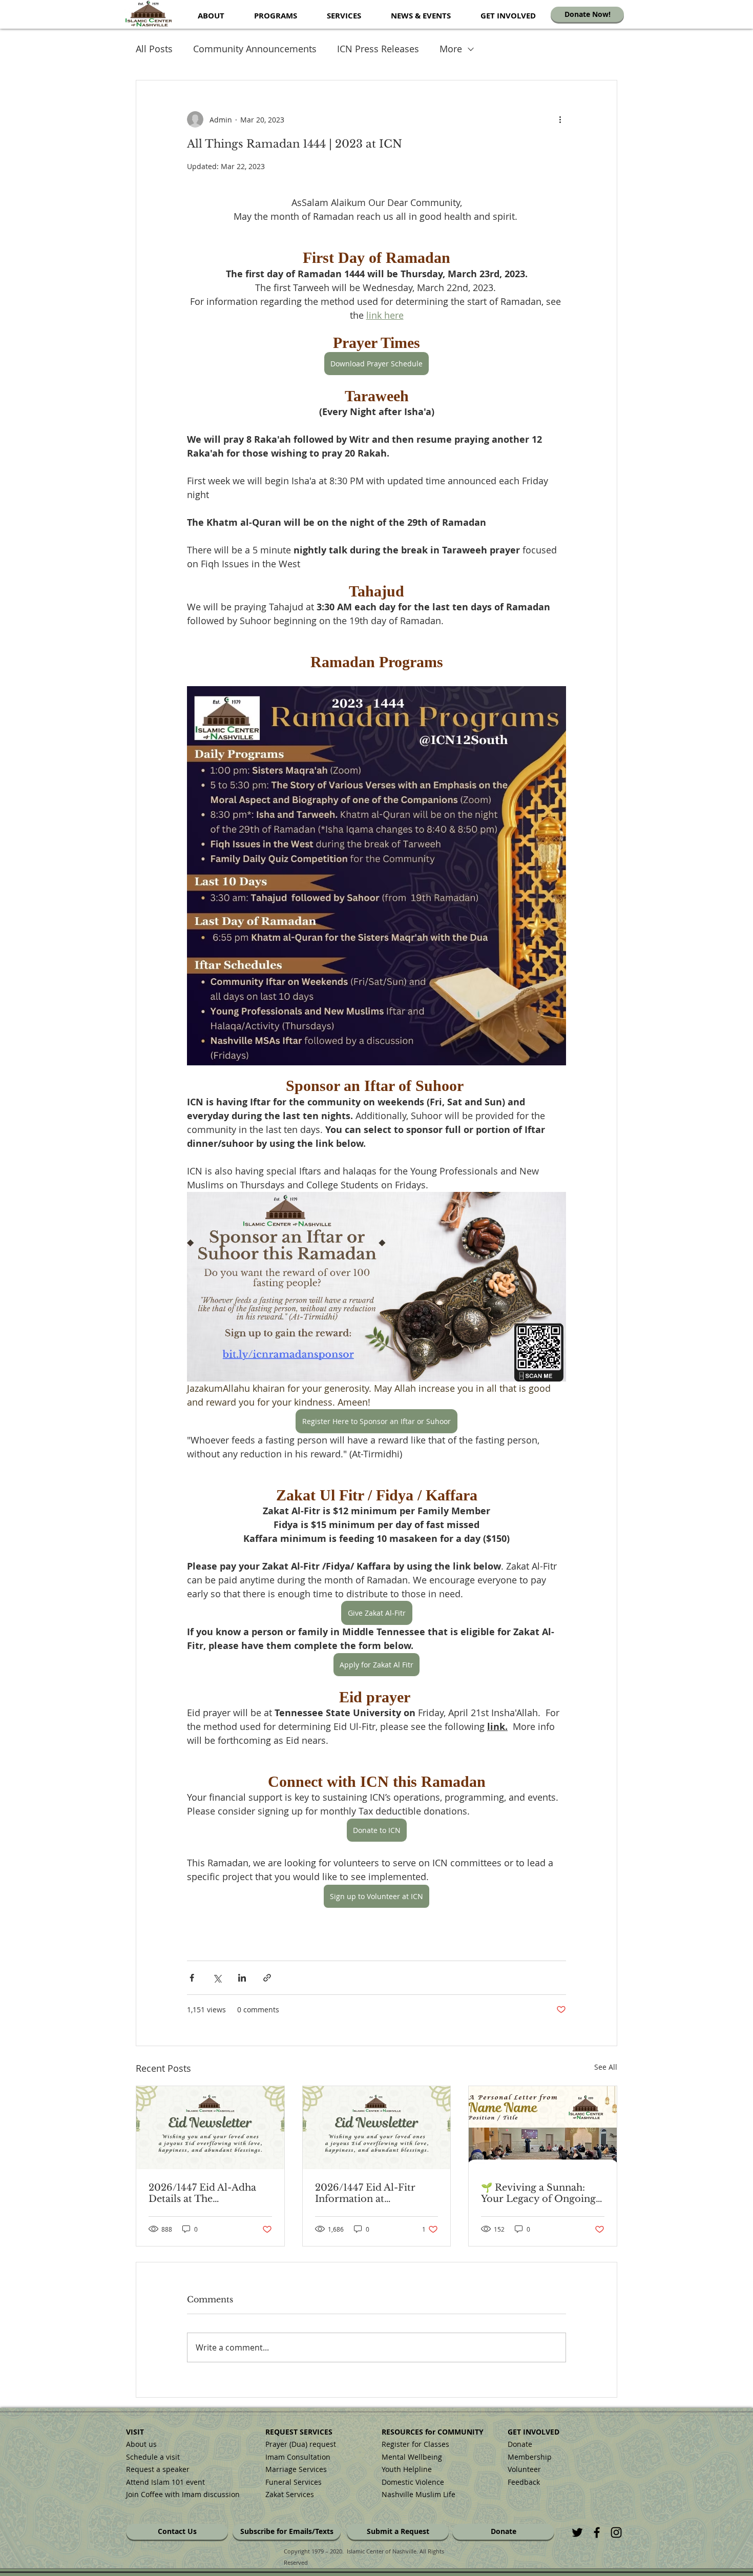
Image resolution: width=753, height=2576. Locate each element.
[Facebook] (597, 2532)
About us (141, 2444)
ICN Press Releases (378, 49)
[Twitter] (577, 2532)
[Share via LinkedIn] (242, 1978)
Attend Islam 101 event (165, 2482)
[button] (211, 16)
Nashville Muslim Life (419, 2494)
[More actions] (560, 119)
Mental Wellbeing (413, 2457)
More (451, 49)
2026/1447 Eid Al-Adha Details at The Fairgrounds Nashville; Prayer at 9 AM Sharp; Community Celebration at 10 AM (206, 2193)
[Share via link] (267, 1978)
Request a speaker (158, 2469)
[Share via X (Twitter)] (217, 1978)
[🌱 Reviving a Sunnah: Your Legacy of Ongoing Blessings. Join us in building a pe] (543, 2128)
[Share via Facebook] (192, 1978)
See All (606, 2067)
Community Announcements (255, 49)
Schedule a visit (153, 2457)
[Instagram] (616, 2532)
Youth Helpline (407, 2469)
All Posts (154, 49)
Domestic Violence (413, 2482)
